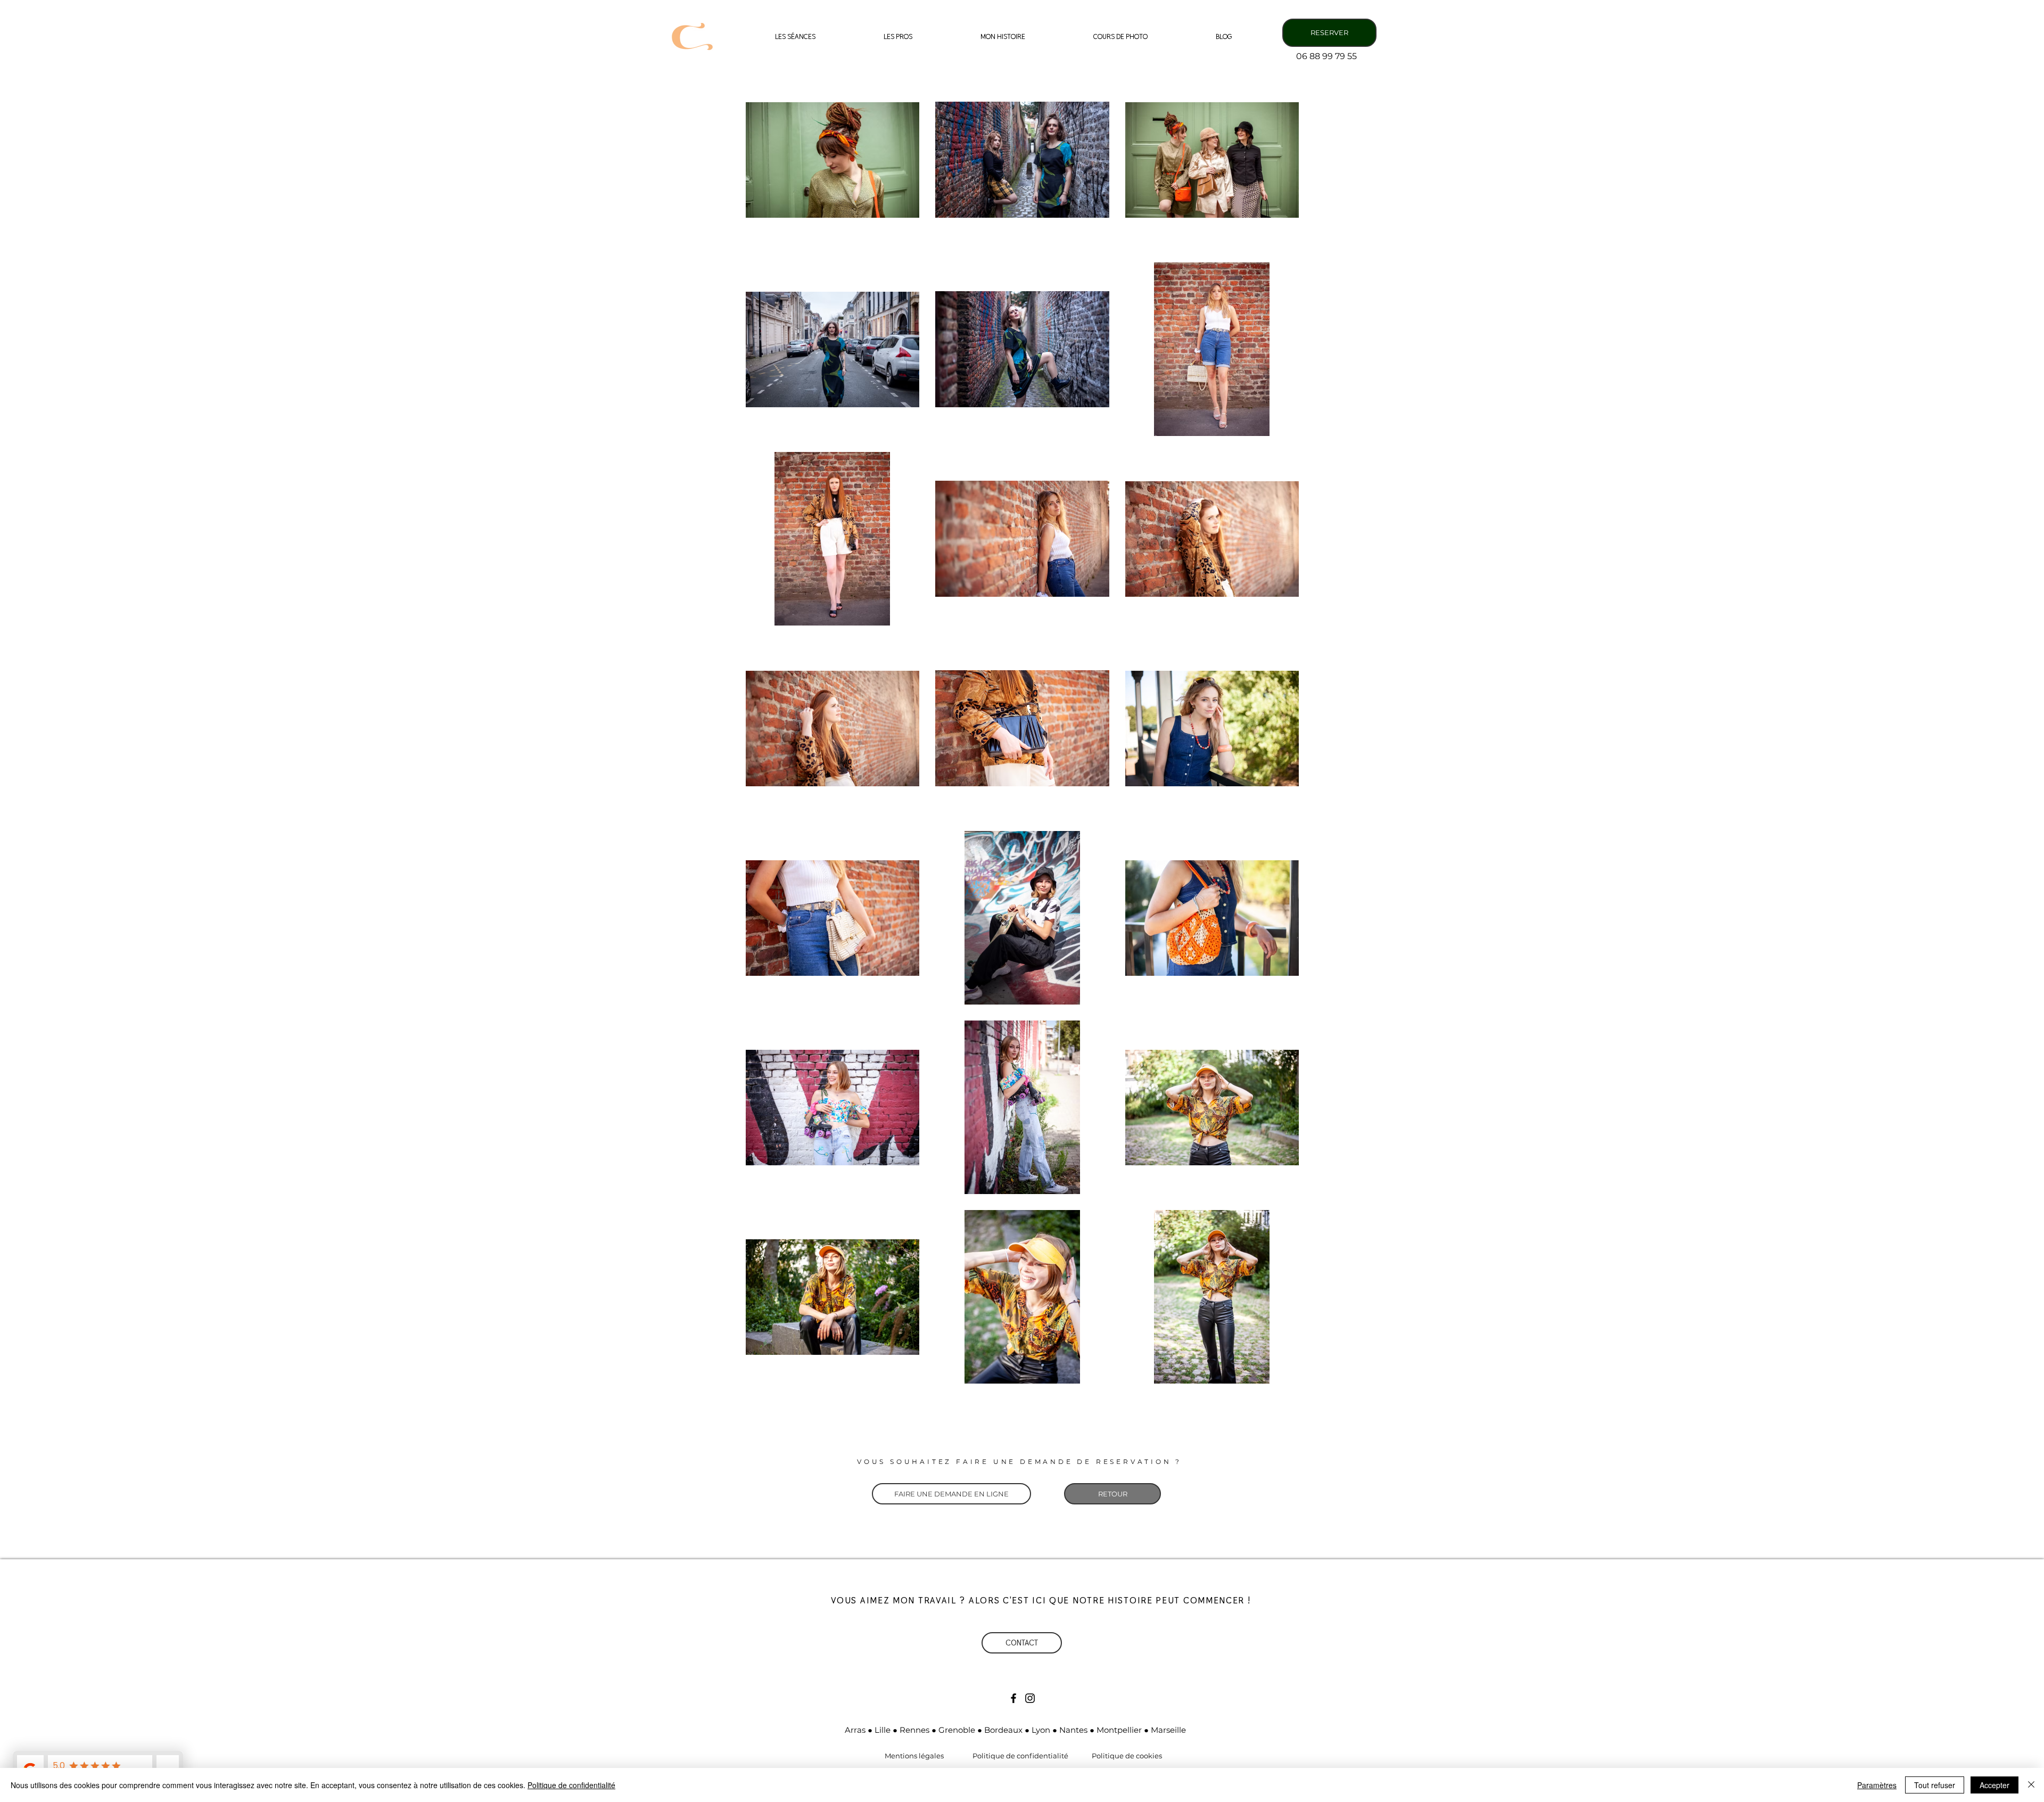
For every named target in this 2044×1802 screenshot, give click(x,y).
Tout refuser (1935, 1785)
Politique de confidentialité (571, 1785)
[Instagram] (1030, 1698)
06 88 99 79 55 (1326, 56)
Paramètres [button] (1877, 1785)
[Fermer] (2031, 1785)
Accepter (1994, 1785)
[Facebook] (1013, 1698)
